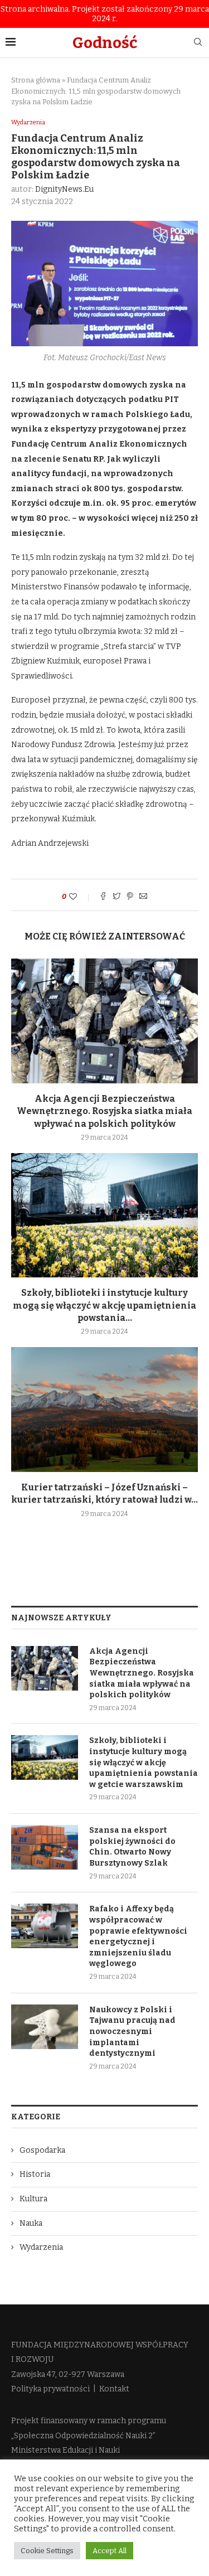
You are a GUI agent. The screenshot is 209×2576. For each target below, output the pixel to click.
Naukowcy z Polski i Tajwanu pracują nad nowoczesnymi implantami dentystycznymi (132, 2032)
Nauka (31, 2223)
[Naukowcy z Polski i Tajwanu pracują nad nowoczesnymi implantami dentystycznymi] (45, 2027)
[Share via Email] (143, 897)
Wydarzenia (28, 122)
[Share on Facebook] (103, 897)
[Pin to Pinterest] (130, 897)
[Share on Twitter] (116, 897)
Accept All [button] (110, 2551)
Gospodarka (42, 2150)
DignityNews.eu (64, 189)
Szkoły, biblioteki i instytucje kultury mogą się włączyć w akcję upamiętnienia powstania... (104, 1305)
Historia (35, 2174)
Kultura (33, 2199)
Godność (105, 43)
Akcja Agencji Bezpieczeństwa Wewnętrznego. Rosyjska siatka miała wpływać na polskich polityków (104, 1111)
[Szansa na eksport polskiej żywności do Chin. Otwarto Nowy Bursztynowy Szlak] (45, 1847)
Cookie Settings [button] (47, 2551)
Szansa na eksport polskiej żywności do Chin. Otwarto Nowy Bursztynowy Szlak (132, 1847)
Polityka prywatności (50, 2389)
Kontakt (114, 2389)
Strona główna (36, 80)
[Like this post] (81, 897)
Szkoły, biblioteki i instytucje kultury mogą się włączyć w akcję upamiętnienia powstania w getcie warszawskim (144, 1762)
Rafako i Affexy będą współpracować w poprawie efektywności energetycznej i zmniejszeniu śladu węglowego (138, 1936)
